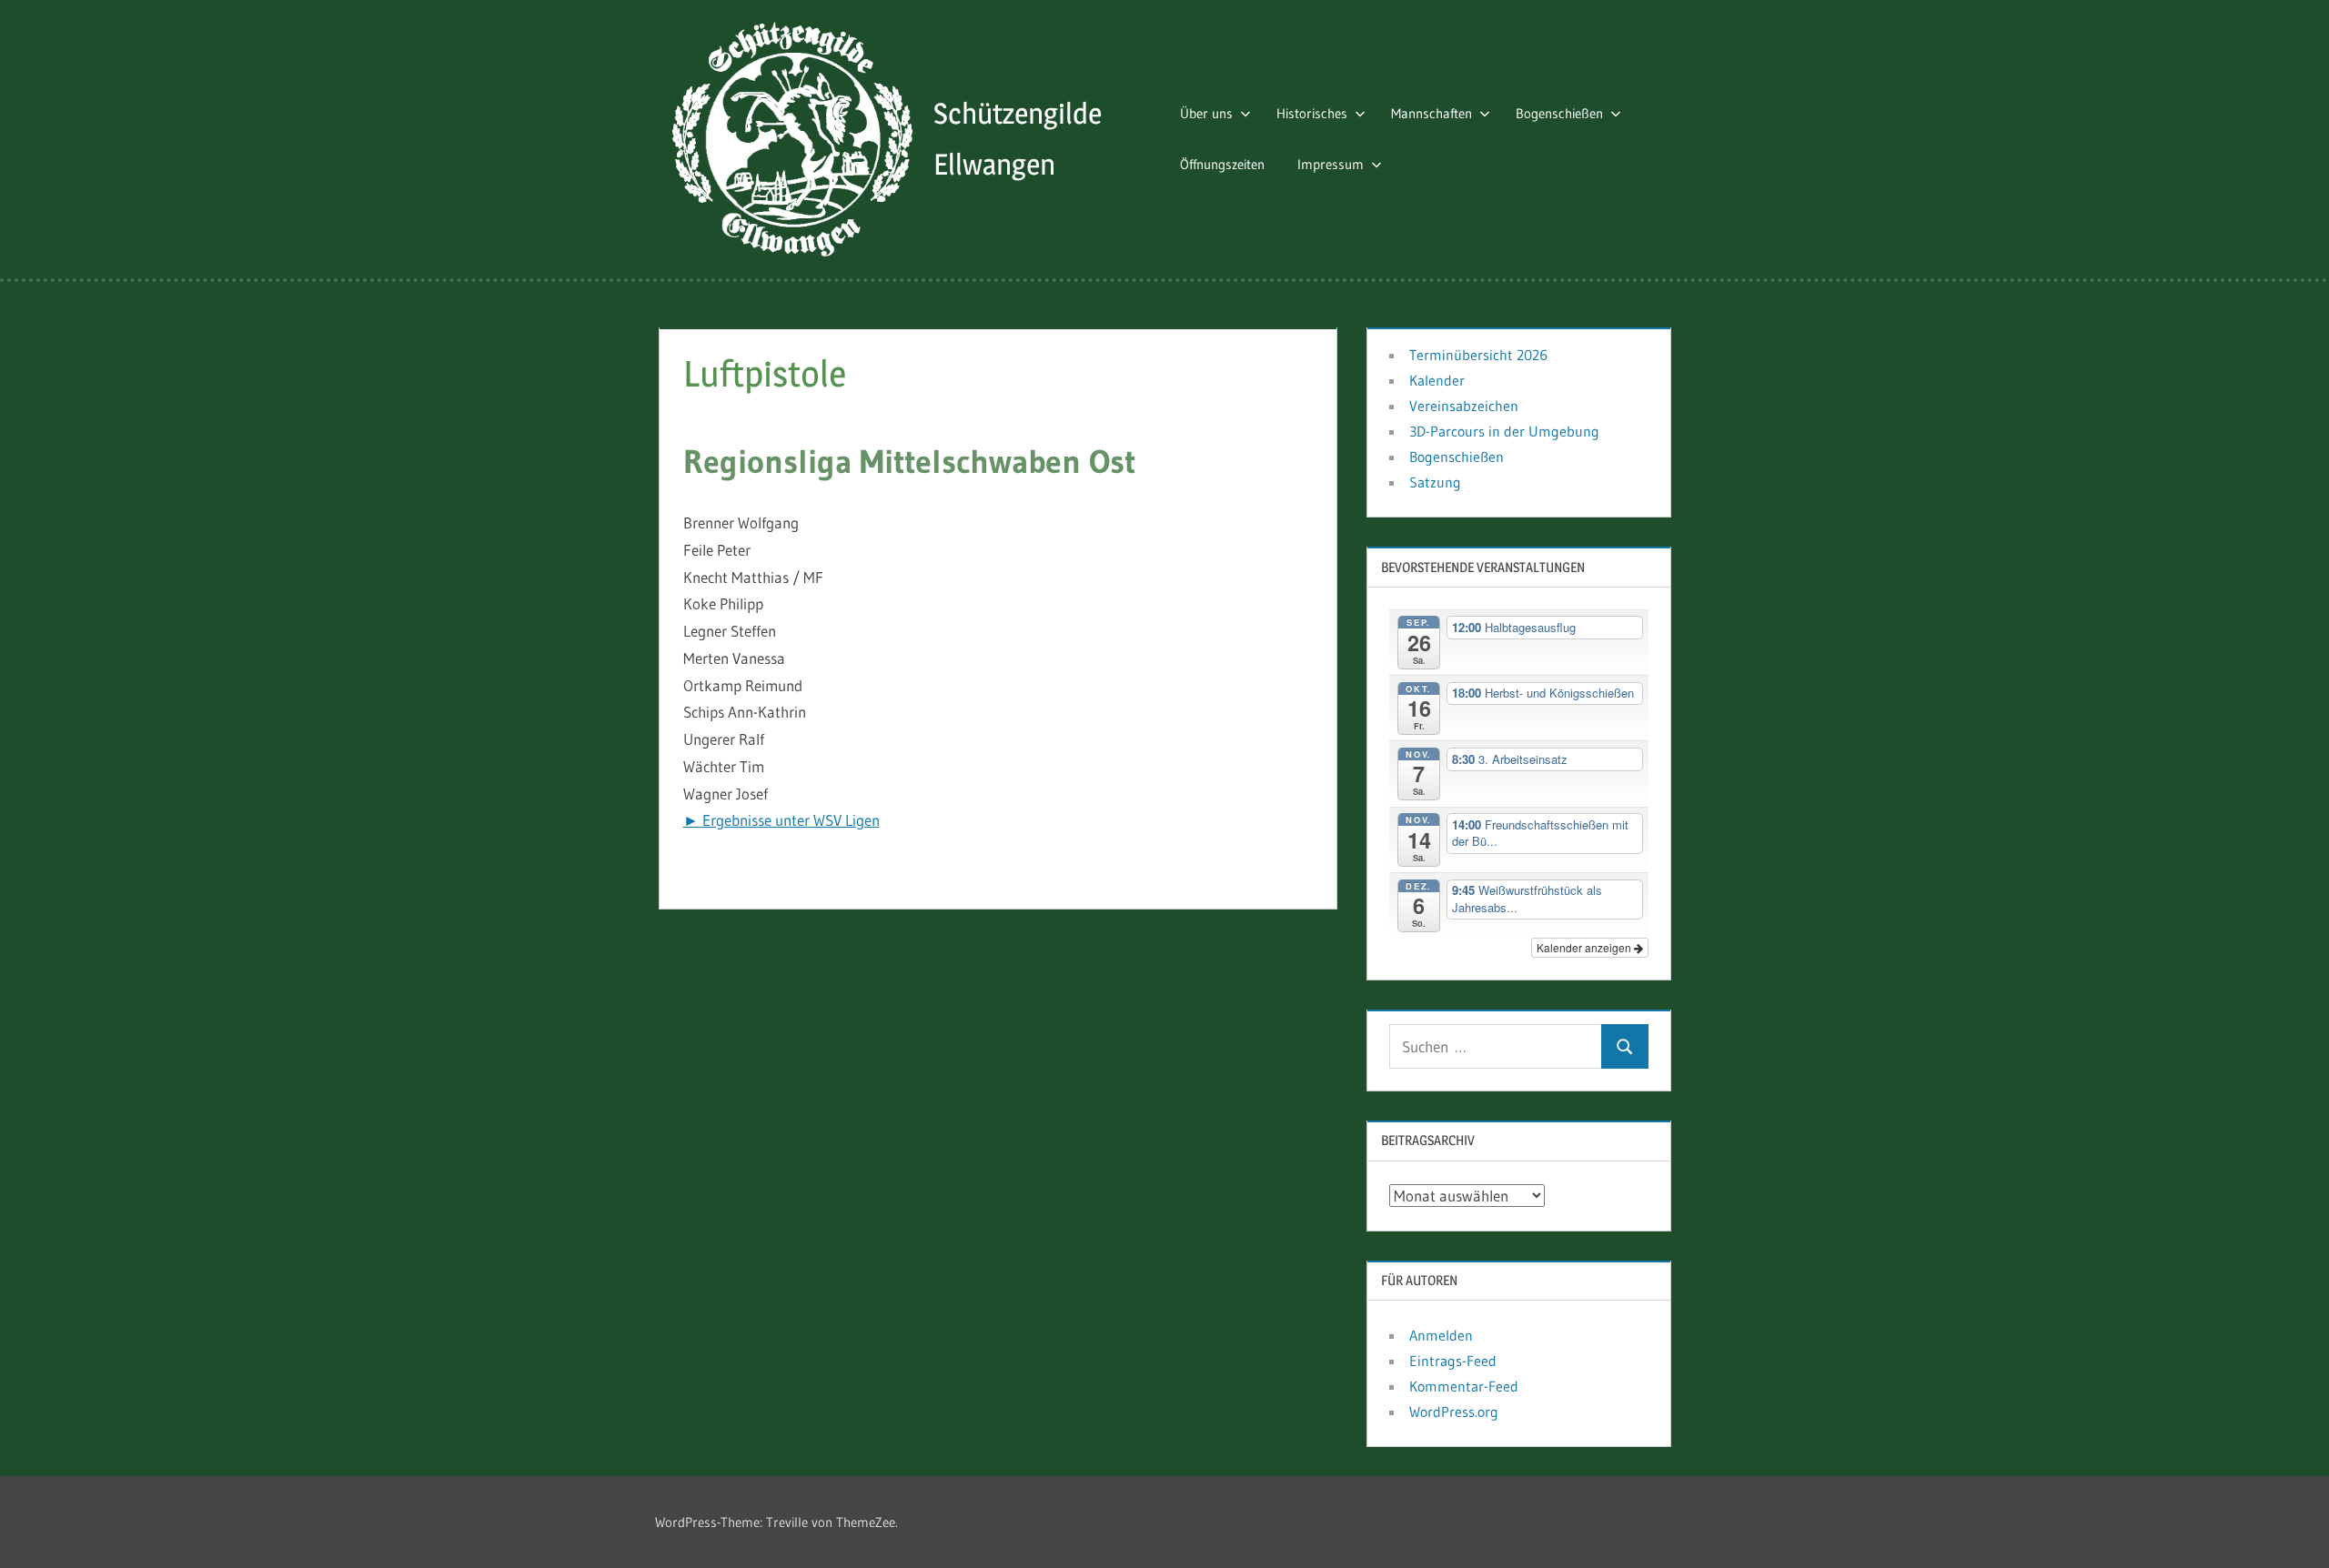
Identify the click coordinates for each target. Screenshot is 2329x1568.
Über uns (1206, 113)
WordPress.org (1454, 1412)
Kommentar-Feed (1464, 1386)
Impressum (1331, 164)
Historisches (1312, 113)
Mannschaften (1432, 113)
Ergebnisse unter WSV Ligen (791, 820)
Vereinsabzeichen (1464, 406)
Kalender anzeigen (1585, 947)
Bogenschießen (1559, 113)
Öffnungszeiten (1222, 164)
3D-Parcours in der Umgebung (1504, 431)
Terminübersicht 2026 (1478, 355)
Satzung (1435, 482)
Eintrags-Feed (1453, 1361)
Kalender (1437, 380)
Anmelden (1441, 1335)
